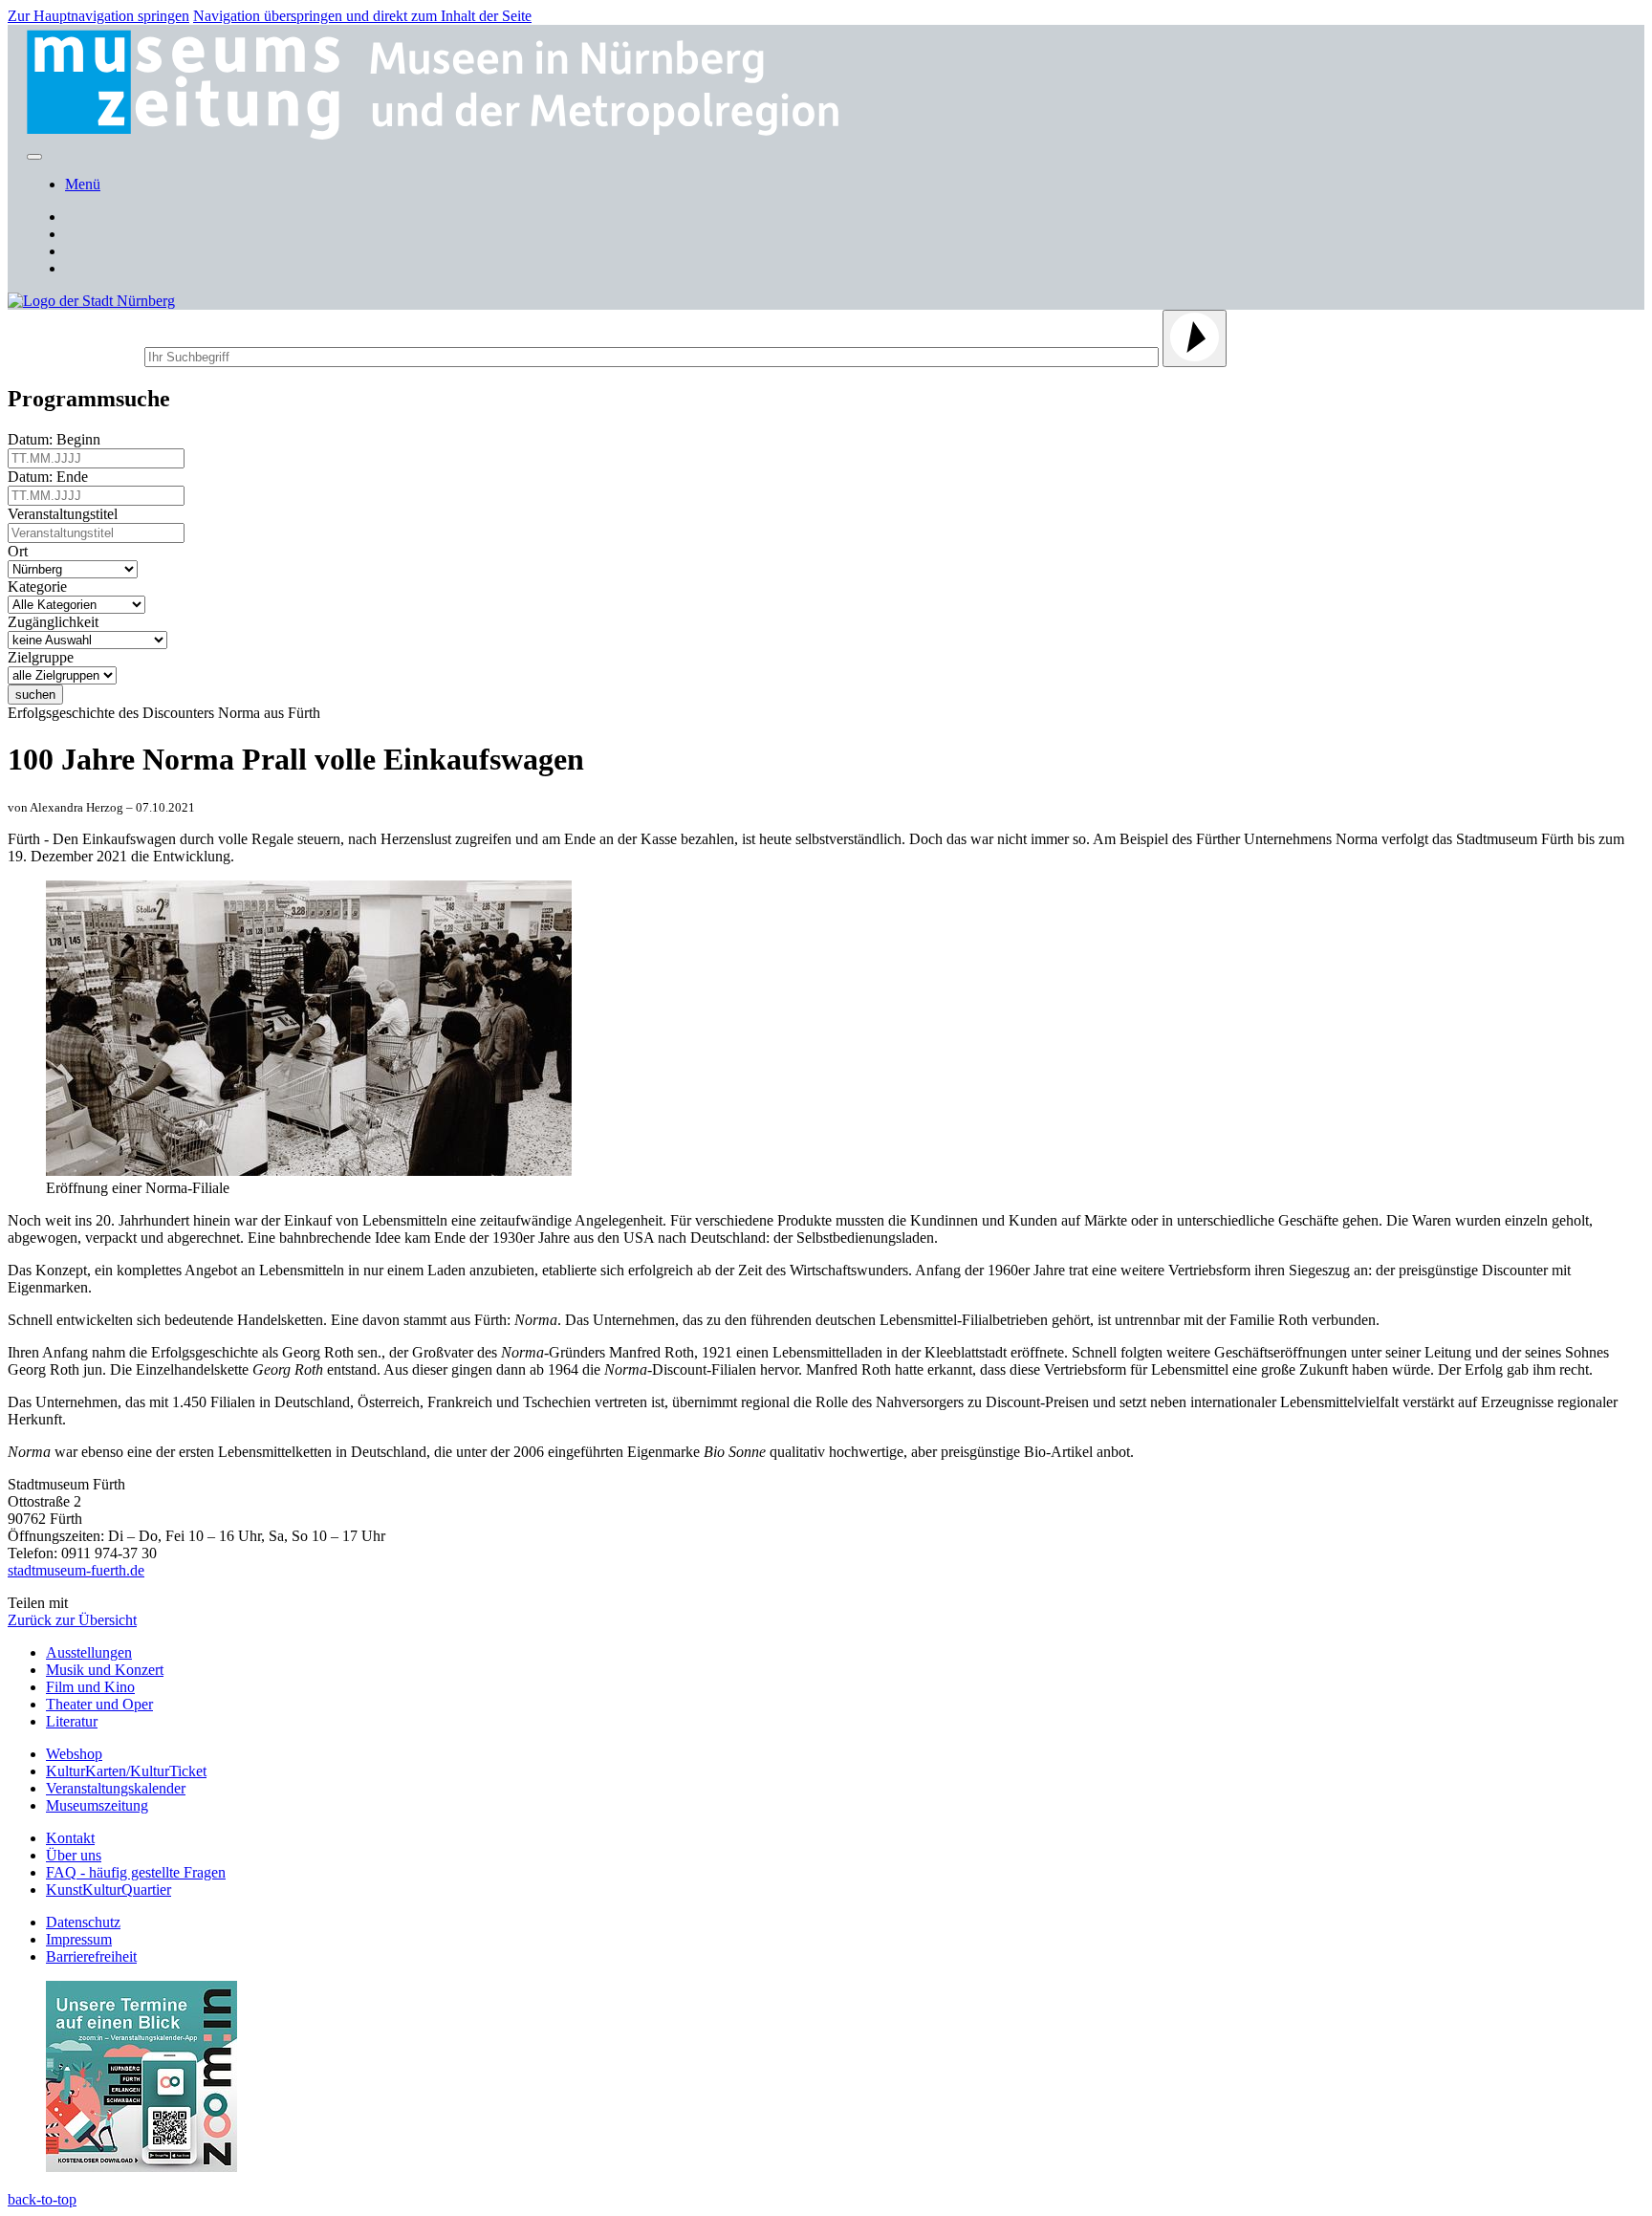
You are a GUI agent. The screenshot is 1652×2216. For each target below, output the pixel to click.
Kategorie (41, 587)
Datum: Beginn (58, 439)
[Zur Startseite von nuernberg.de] (91, 301)
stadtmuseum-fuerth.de (76, 1570)
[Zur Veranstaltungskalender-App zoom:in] (141, 2167)
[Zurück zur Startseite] (446, 134)
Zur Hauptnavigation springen (98, 16)
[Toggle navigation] (34, 157)
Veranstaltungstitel (66, 514)
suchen (35, 695)
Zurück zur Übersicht (72, 1620)
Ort (22, 551)
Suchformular (74, 354)
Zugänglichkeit (57, 622)
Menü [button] (83, 184)
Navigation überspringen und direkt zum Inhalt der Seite (362, 16)
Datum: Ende (52, 477)
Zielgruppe (44, 657)
